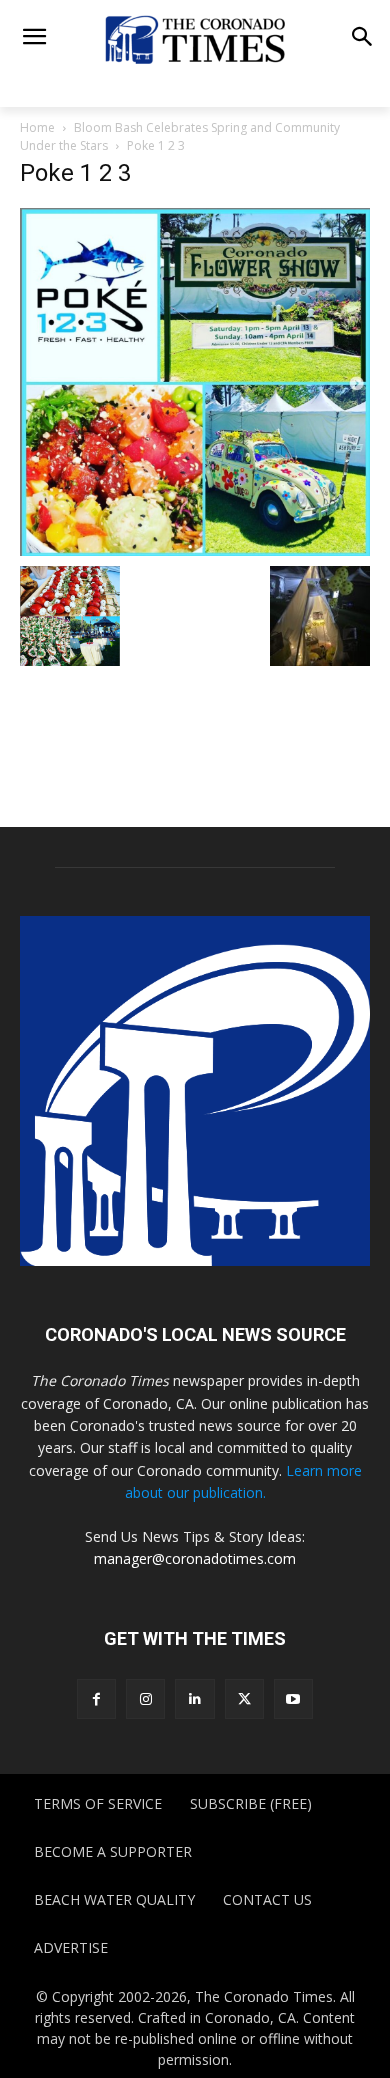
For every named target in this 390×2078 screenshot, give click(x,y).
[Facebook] (96, 1698)
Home (37, 127)
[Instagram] (145, 1698)
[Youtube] (293, 1698)
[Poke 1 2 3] (195, 380)
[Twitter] (244, 1698)
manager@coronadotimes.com (195, 1558)
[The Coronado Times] (195, 38)
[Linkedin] (194, 1698)
